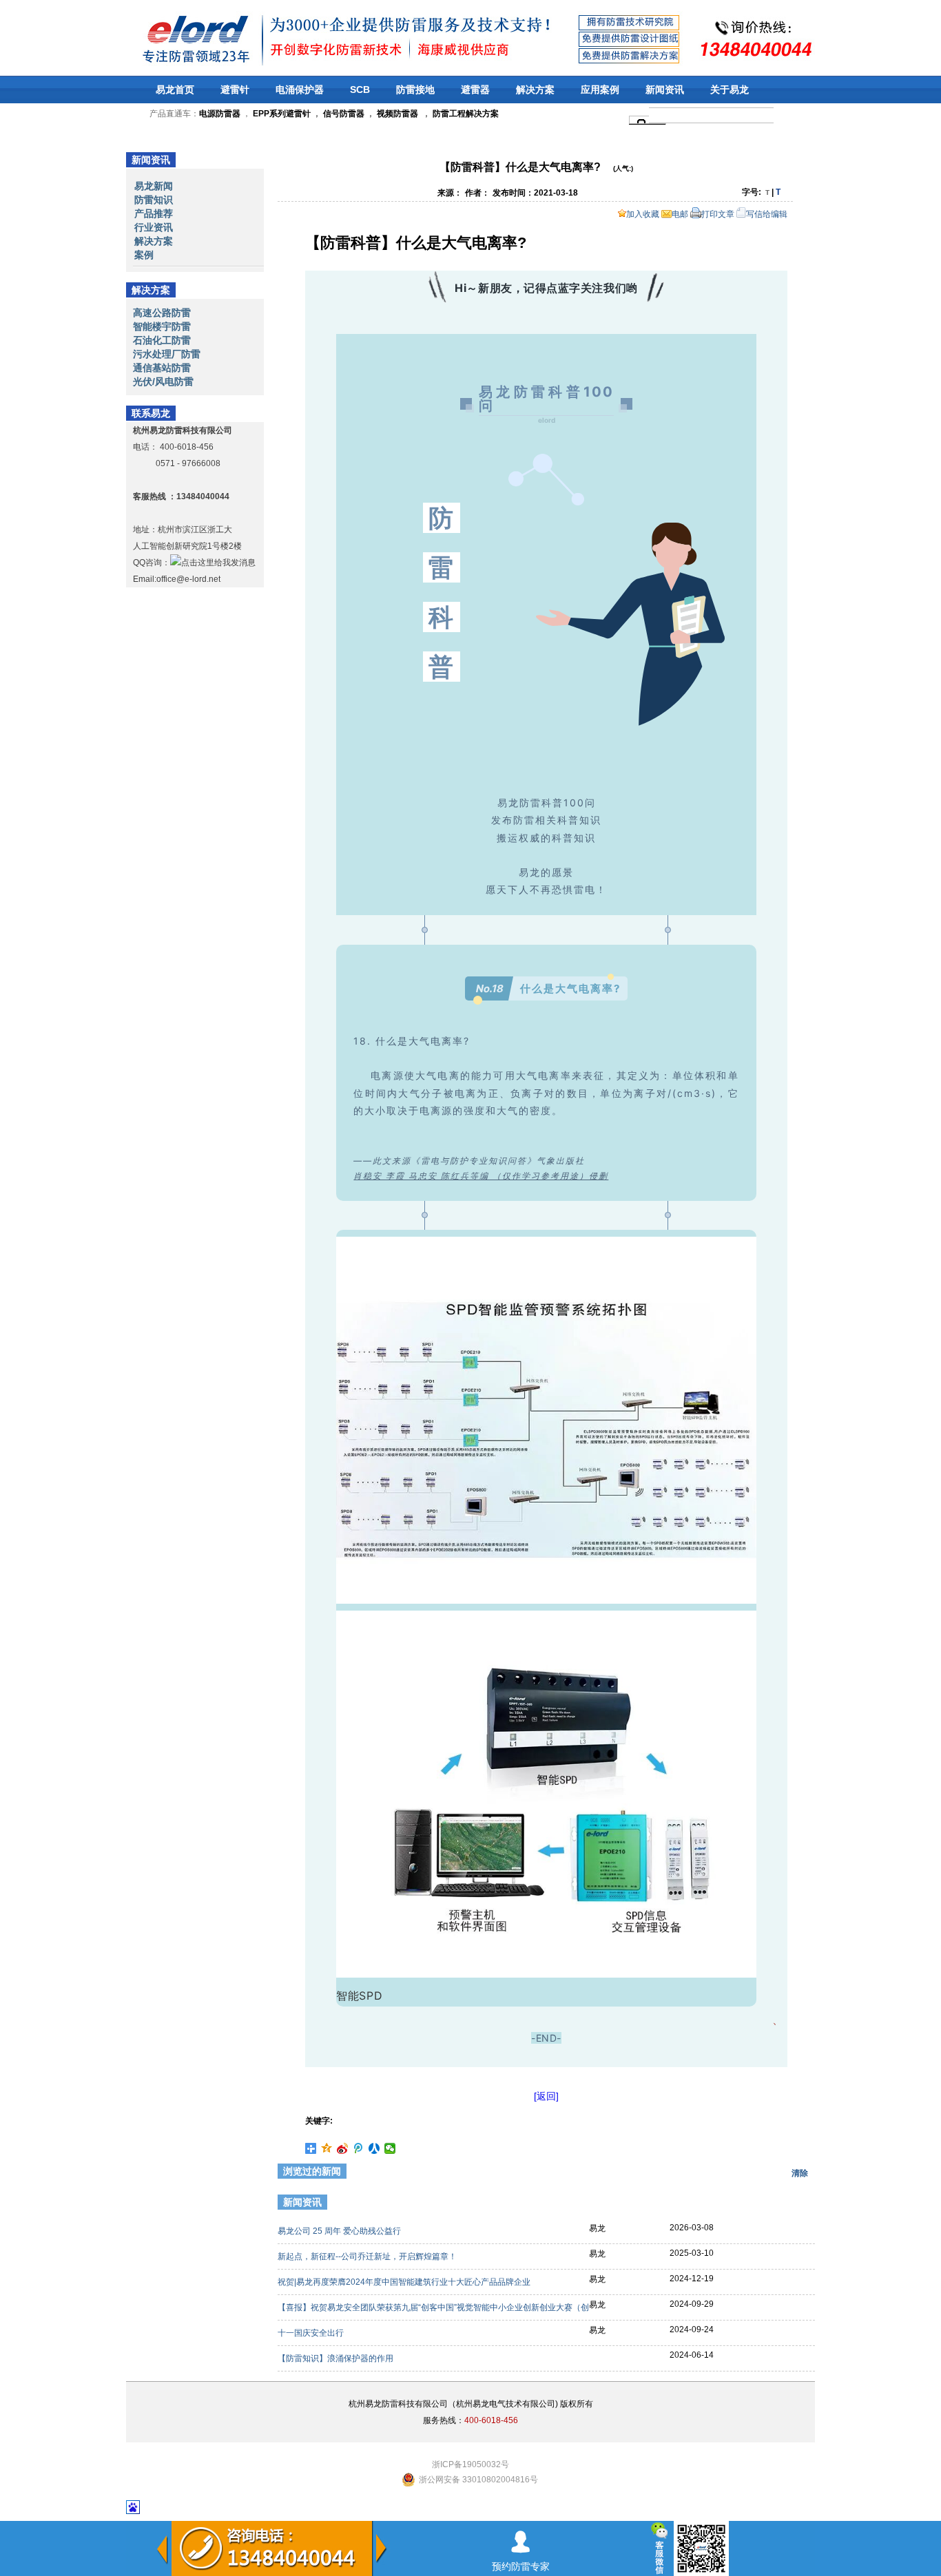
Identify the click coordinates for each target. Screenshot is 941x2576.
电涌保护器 (300, 90)
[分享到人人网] (374, 2148)
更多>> (792, 2204)
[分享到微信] (390, 2148)
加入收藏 (643, 214)
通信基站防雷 (162, 368)
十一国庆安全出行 (312, 2333)
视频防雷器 (397, 114)
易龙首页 (175, 90)
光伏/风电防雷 (163, 381)
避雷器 (475, 90)
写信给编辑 (767, 214)
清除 (800, 2173)
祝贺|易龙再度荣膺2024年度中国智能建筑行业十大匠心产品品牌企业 (405, 2282)
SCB (360, 90)
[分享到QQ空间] (327, 2148)
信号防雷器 (344, 114)
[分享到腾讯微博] (359, 2148)
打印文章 (718, 214)
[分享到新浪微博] (343, 2148)
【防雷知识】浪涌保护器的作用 (337, 2358)
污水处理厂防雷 (167, 354)
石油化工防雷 (162, 340)
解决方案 (535, 90)
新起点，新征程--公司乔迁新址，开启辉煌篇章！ (368, 2256)
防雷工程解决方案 (465, 114)
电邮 (680, 214)
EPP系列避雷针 (282, 114)
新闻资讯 (665, 90)
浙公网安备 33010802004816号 (478, 2480)
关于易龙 (730, 90)
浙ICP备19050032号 (470, 2464)
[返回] (546, 2096)
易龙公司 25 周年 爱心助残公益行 (340, 2231)
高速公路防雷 (162, 313)
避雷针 (235, 90)
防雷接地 (415, 90)
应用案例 (600, 90)
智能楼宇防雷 (162, 326)
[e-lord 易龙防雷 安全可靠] (160, 38)
